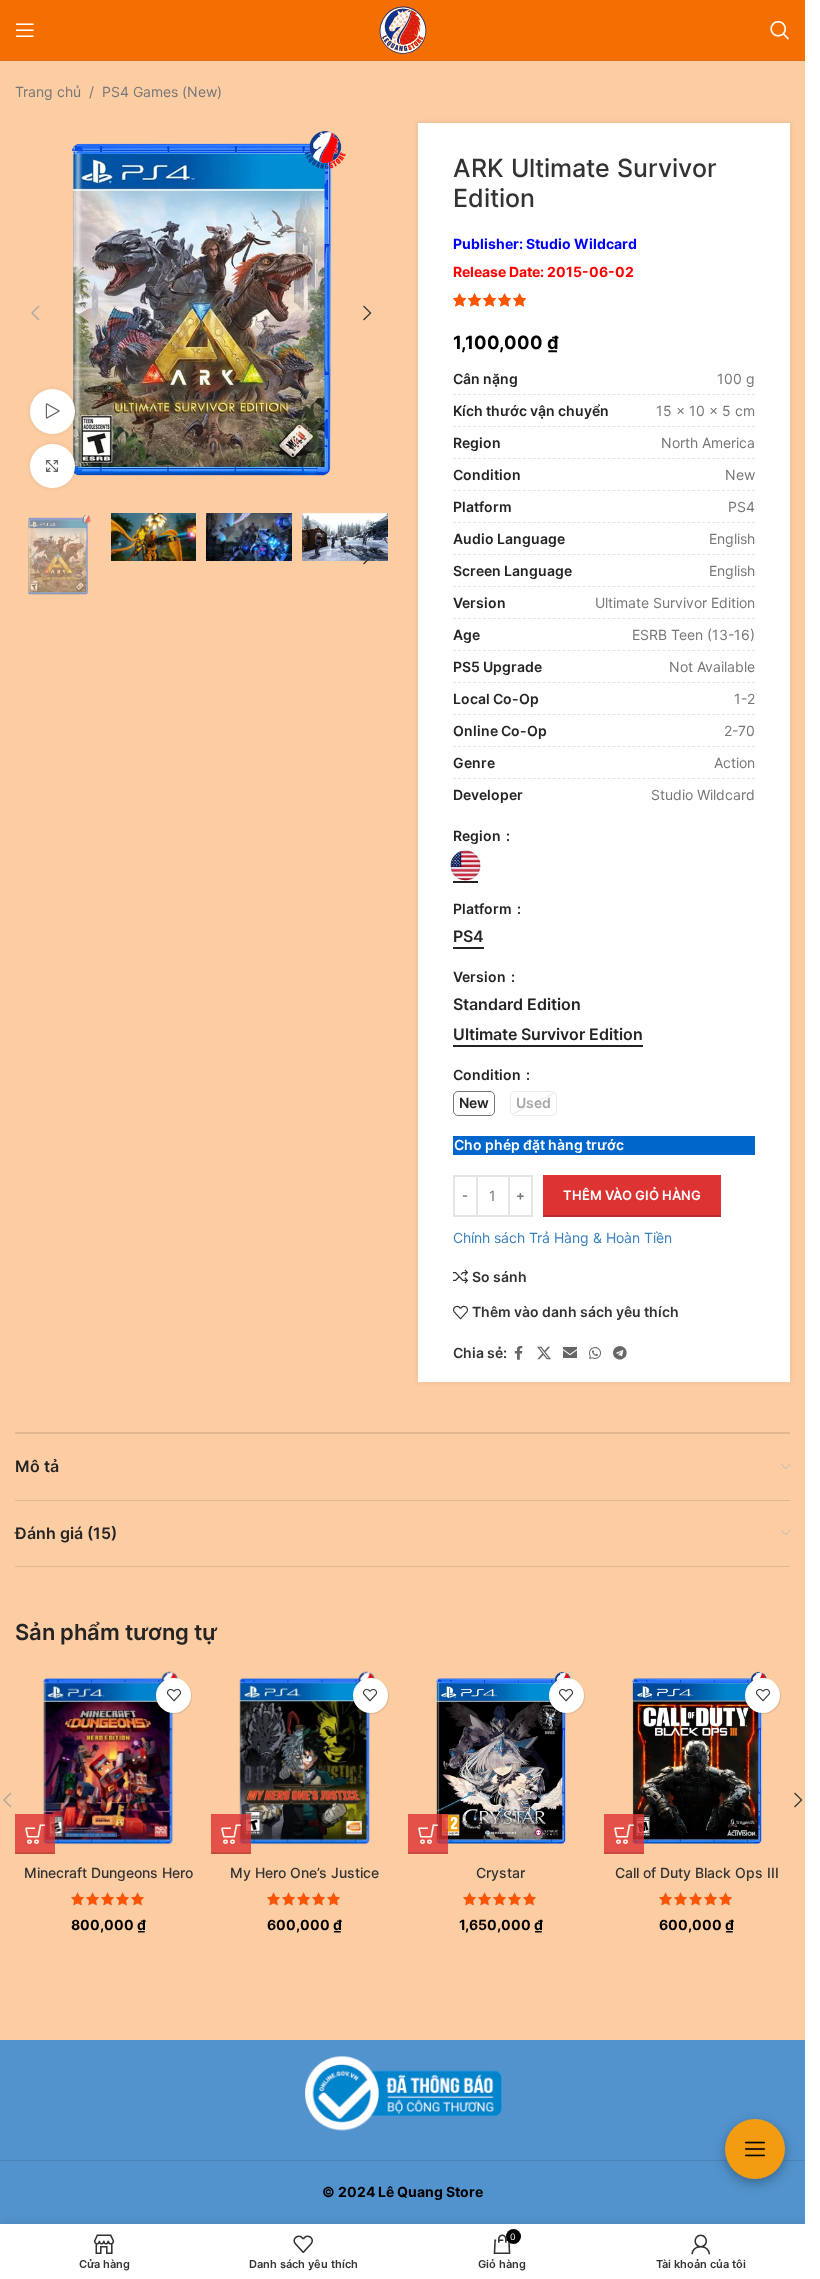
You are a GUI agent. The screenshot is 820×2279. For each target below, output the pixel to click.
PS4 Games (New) (162, 91)
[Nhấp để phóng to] (52, 459)
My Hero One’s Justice (304, 1872)
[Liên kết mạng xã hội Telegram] (620, 1353)
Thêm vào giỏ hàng (632, 1195)
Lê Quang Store (430, 2191)
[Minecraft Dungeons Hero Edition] (108, 1761)
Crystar (500, 1872)
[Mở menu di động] (25, 30)
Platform (484, 908)
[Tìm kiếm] (780, 30)
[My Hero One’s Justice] (304, 1761)
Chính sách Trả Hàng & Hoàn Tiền (562, 1237)
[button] (35, 310)
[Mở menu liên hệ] (755, 2149)
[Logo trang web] (403, 28)
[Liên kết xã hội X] (544, 1353)
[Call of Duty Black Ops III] (697, 1761)
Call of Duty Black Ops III (697, 1872)
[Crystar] (501, 1761)
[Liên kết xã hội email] (570, 1353)
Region (478, 835)
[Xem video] (52, 404)
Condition (488, 1074)
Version (481, 976)
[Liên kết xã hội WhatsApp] (595, 1353)
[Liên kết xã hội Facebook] (519, 1353)
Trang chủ (48, 91)
